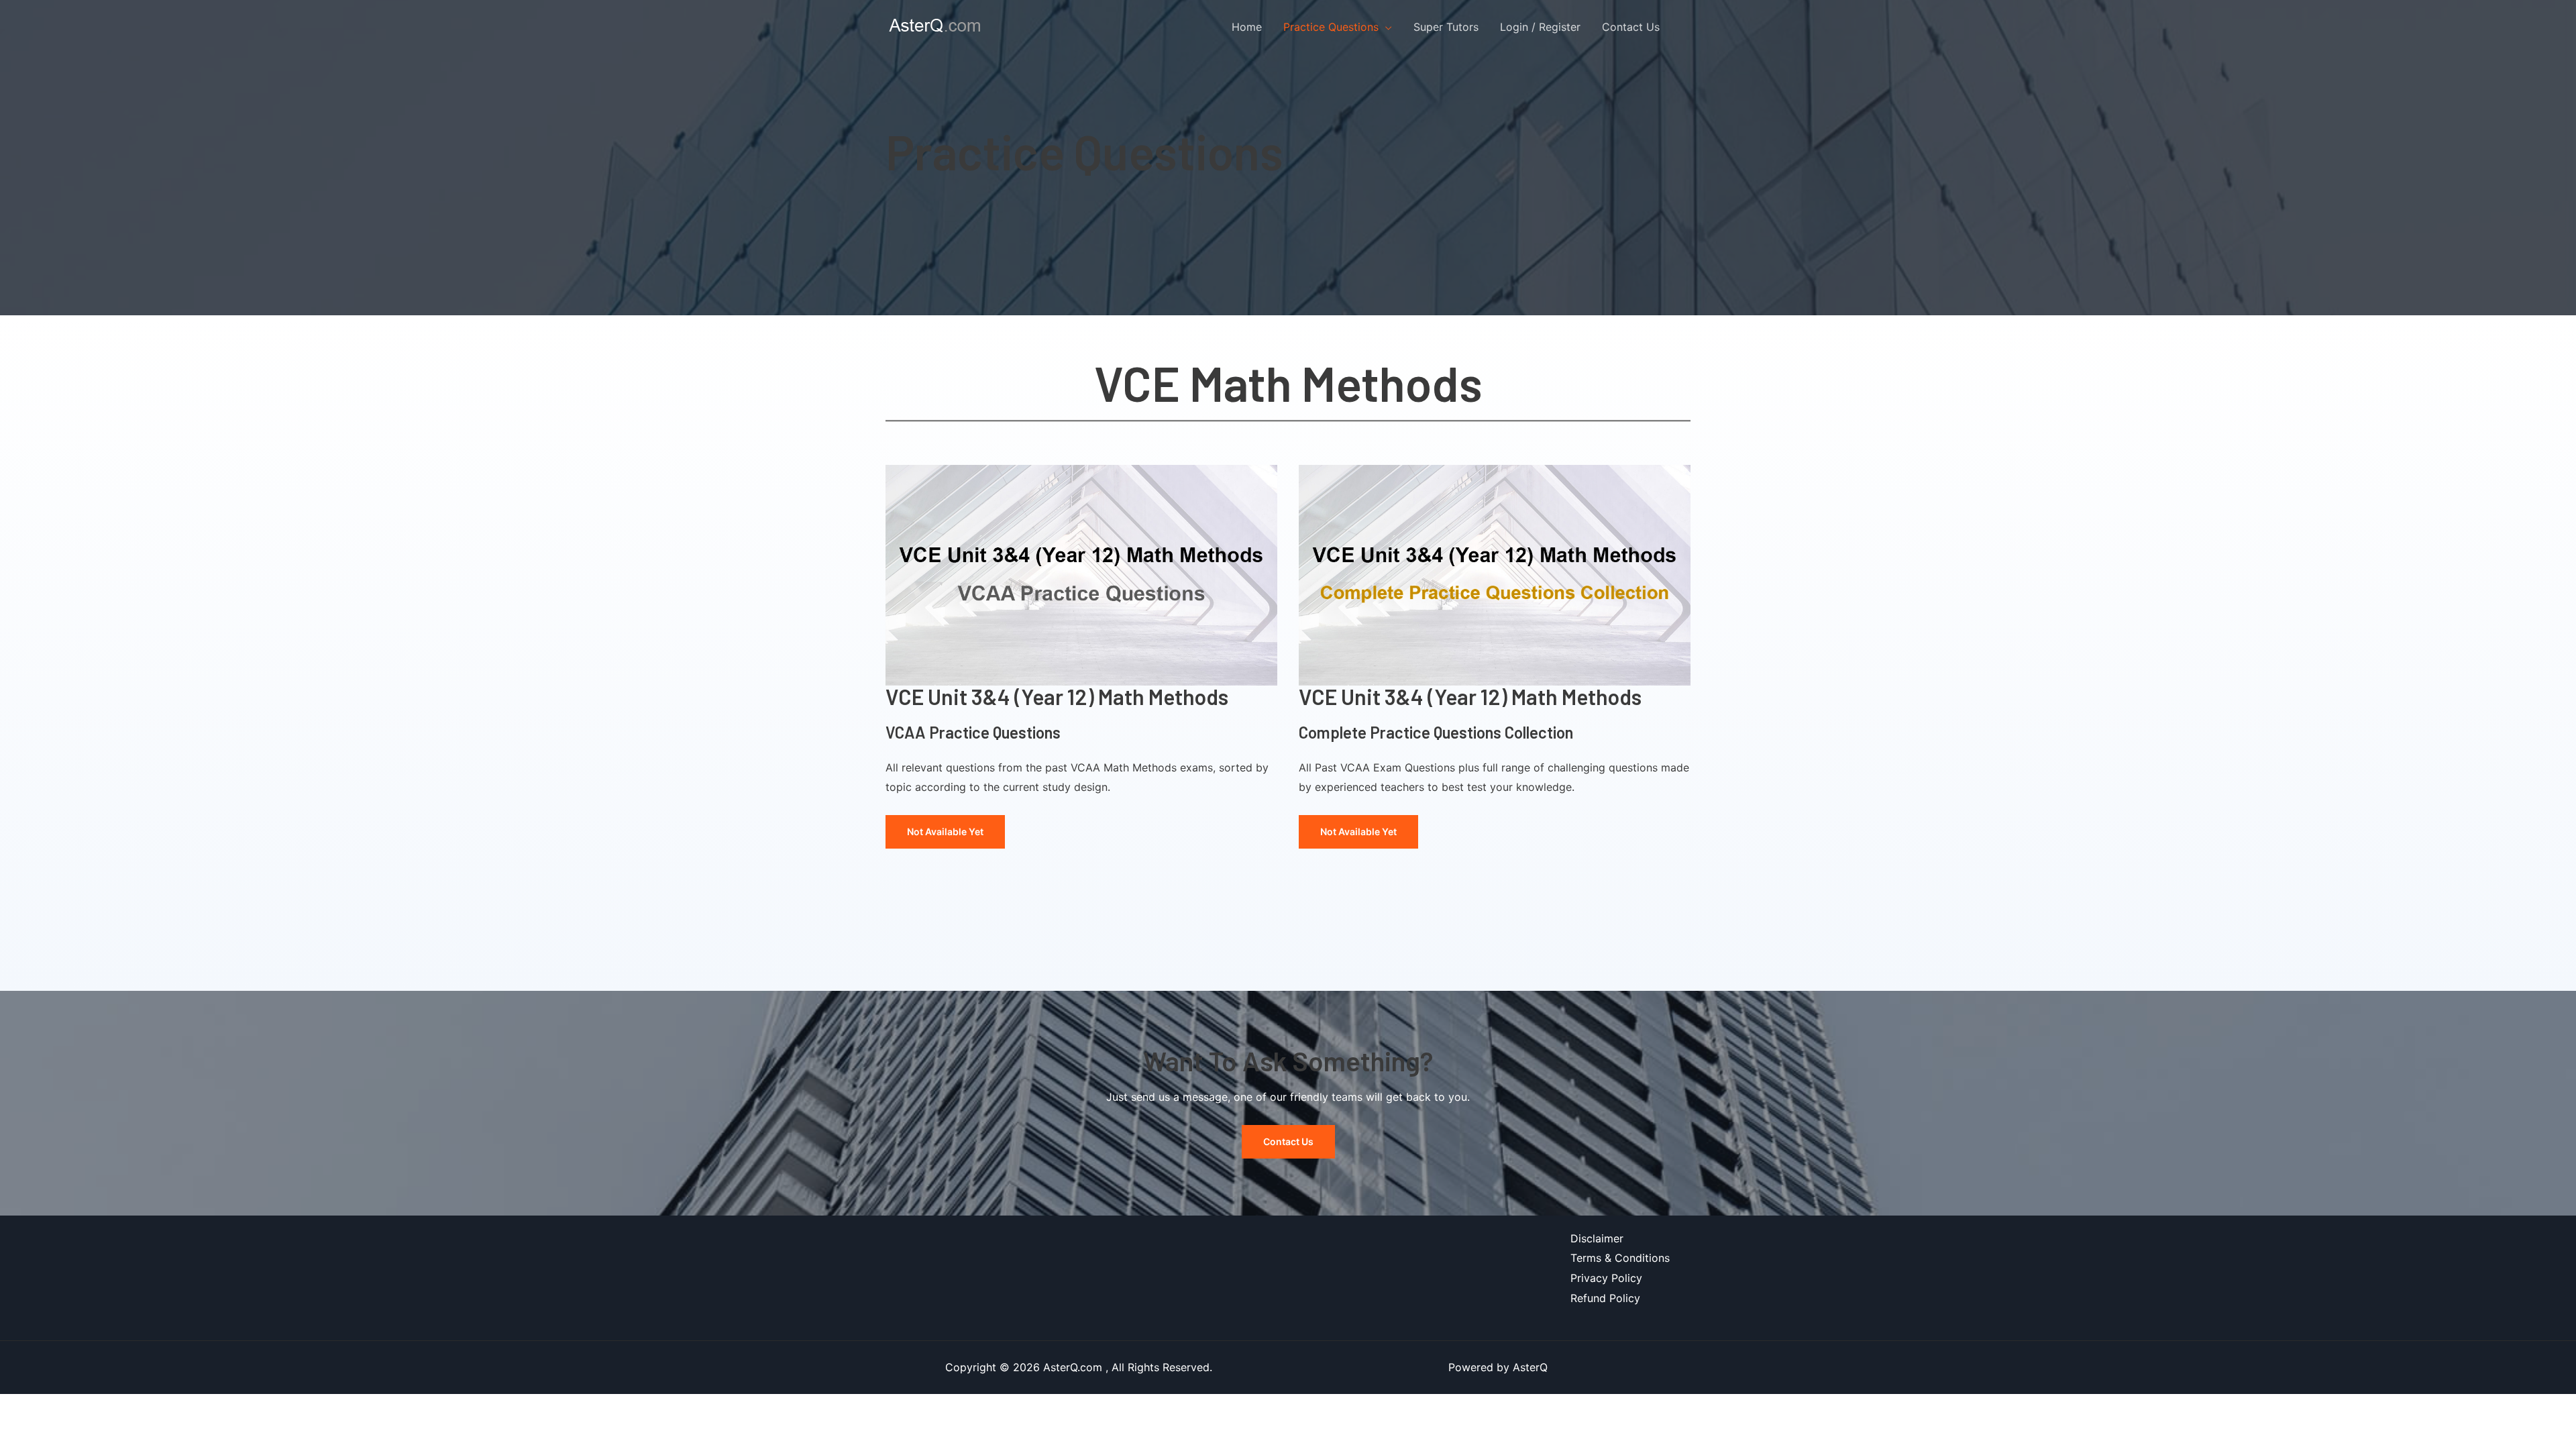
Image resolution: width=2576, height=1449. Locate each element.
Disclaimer (1597, 1238)
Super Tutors (1446, 27)
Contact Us (1631, 27)
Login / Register (1540, 27)
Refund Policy (1605, 1298)
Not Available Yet (945, 831)
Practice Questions (1331, 27)
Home (1247, 27)
